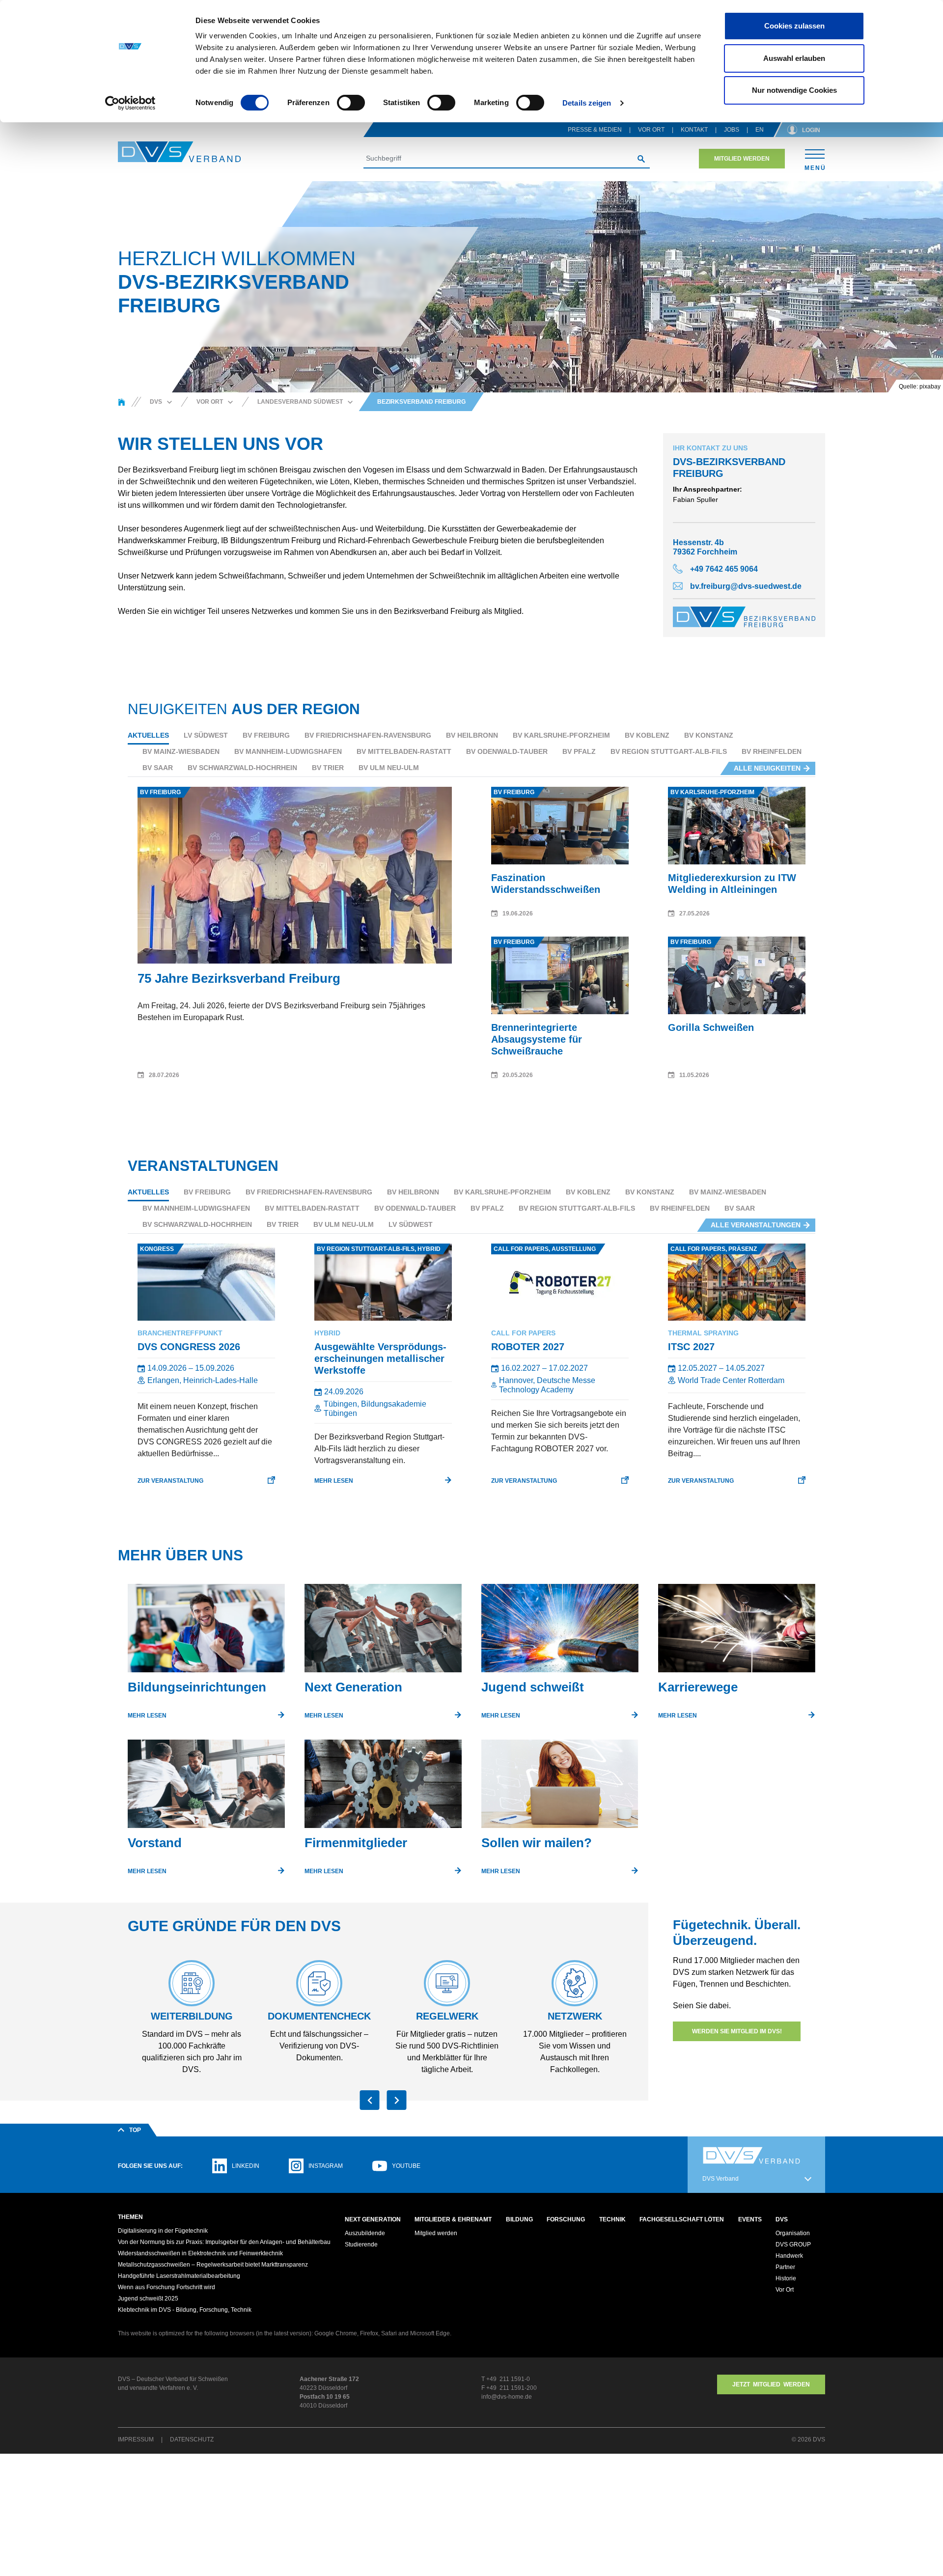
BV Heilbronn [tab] (472, 735)
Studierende (361, 2244)
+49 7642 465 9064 (724, 569)
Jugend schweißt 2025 (148, 2299)
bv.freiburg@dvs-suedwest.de (746, 586)
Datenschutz (192, 2439)
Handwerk (789, 2256)
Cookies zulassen (794, 26)
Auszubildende (365, 2233)
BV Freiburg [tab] (266, 735)
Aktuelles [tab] (148, 735)
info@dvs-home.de (507, 2397)
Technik (612, 2219)
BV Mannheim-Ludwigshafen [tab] (288, 751)
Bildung (519, 2219)
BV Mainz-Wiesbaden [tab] (181, 751)
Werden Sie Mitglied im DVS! (737, 2031)
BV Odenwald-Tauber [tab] (507, 751)
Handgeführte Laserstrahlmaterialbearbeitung (179, 2276)
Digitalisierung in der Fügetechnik (163, 2231)
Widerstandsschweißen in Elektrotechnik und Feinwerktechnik (200, 2253)
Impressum (136, 2439)
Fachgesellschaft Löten (682, 2219)
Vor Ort (651, 130)
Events (750, 2219)
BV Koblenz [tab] (647, 735)
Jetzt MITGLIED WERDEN (771, 2384)
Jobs (732, 130)
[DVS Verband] (179, 152)
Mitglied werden (742, 159)
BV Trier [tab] (328, 768)
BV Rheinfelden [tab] (772, 751)
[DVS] (122, 402)
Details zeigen (587, 103)
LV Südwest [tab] (206, 735)
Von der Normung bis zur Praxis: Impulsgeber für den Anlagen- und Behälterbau (224, 2242)
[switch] (351, 103)
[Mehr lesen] (206, 1632)
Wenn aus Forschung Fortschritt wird (166, 2287)
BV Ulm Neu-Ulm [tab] (389, 768)
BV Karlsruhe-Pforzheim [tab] (561, 735)
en (760, 130)
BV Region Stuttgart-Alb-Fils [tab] (669, 751)
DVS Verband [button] (721, 2179)
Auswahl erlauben (794, 58)
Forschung (566, 2219)
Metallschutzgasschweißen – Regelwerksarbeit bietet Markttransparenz (213, 2265)
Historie (786, 2278)
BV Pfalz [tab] (579, 751)
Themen (130, 2217)
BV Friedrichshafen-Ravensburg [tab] (368, 735)
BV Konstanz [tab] (709, 735)
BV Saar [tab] (158, 768)
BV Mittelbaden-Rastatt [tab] (404, 751)
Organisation (793, 2233)
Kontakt (694, 130)
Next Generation (373, 2219)
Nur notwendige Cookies (794, 90)
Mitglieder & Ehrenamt (453, 2219)
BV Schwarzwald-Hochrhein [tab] (242, 768)
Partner (785, 2267)
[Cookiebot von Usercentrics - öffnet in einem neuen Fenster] (130, 103)
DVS (782, 2219)
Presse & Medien (595, 130)
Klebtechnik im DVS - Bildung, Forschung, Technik (185, 2310)
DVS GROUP (793, 2244)
